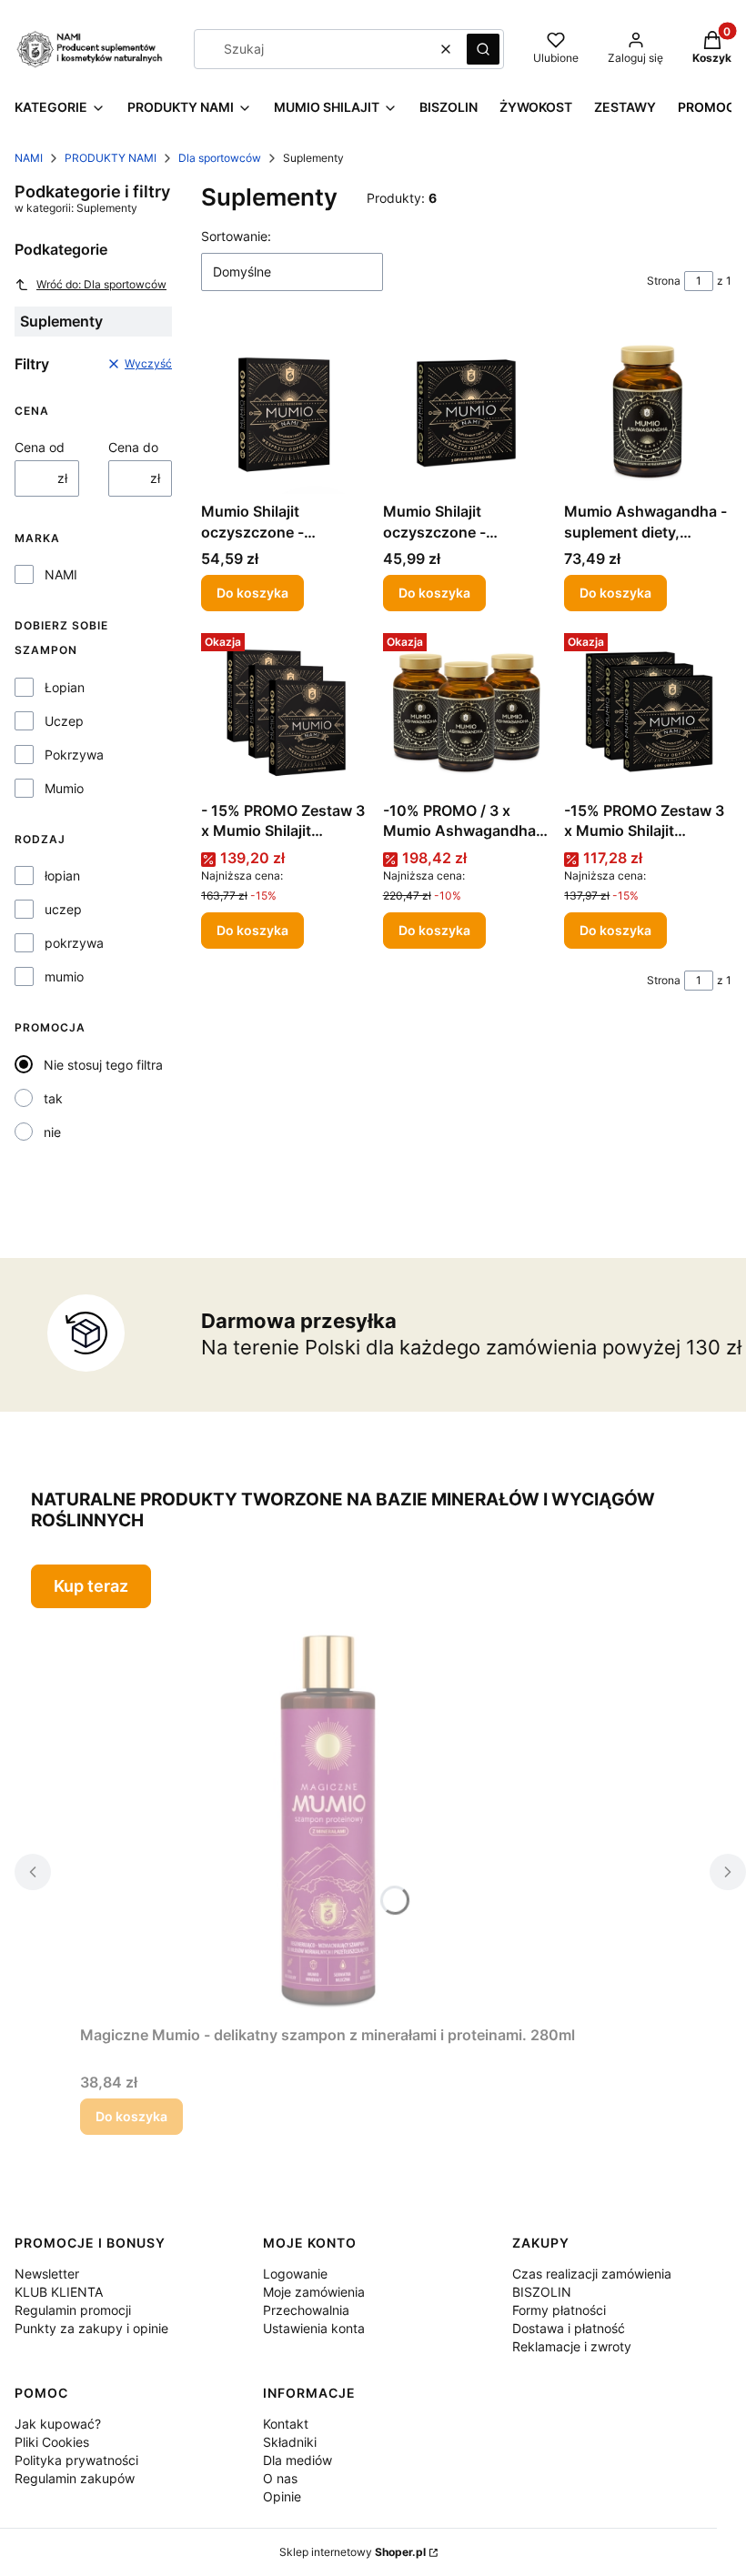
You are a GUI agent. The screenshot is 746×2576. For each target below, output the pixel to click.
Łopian (65, 687)
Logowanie (295, 2274)
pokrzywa (74, 943)
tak (53, 1098)
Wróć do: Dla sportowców (101, 284)
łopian (62, 875)
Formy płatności (559, 2310)
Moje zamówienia (314, 2292)
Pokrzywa (74, 755)
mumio (64, 976)
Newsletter (47, 2274)
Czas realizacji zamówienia (592, 2274)
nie (52, 1132)
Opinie (282, 2496)
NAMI (29, 158)
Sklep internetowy (353, 2552)
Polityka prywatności (76, 2460)
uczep (63, 909)
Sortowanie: (236, 236)
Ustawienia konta (314, 2328)
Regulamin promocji (73, 2310)
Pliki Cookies (52, 2442)
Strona (664, 281)
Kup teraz (91, 1586)
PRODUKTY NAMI (111, 158)
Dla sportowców (220, 158)
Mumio (64, 788)
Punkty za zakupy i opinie (91, 2328)
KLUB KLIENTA (59, 2292)
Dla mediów (297, 2460)
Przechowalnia (306, 2310)
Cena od (40, 447)
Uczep (64, 721)
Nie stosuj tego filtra (103, 1065)
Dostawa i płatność (569, 2328)
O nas (280, 2478)
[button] (483, 49)
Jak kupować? (58, 2424)
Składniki (290, 2442)
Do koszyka (252, 593)
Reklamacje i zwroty (572, 2346)
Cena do (133, 447)
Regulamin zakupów (75, 2478)
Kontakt (286, 2424)
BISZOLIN (542, 2292)
